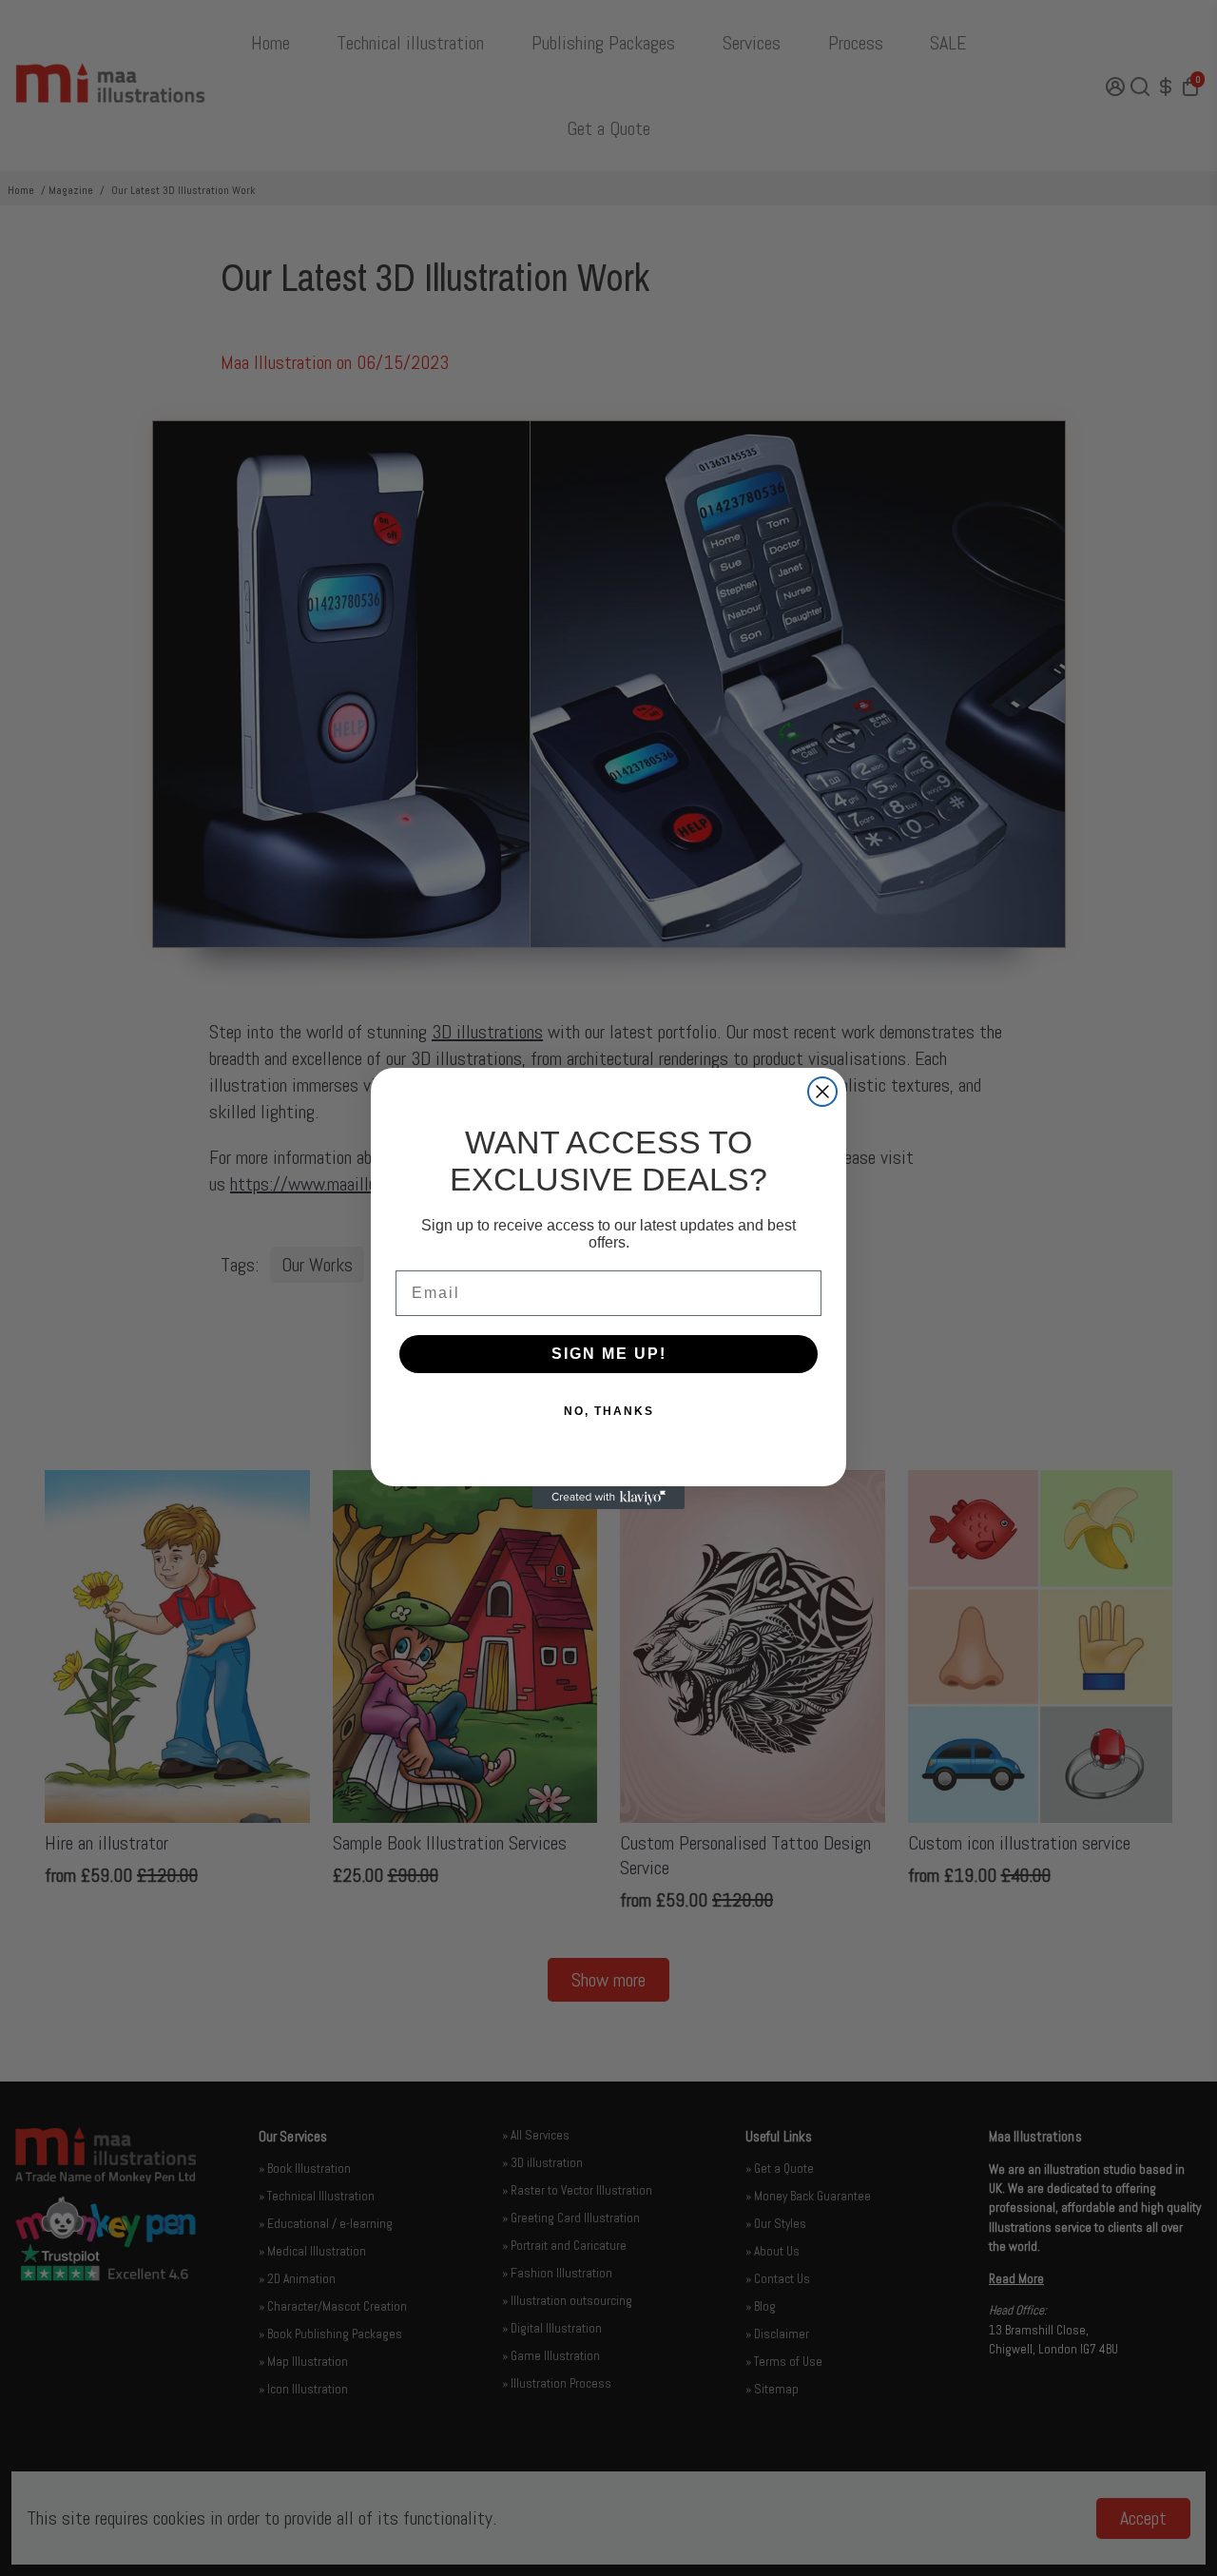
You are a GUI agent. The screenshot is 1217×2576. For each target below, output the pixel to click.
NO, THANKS (609, 1411)
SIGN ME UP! (609, 1354)
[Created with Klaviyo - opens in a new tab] (608, 1498)
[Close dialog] (822, 1092)
